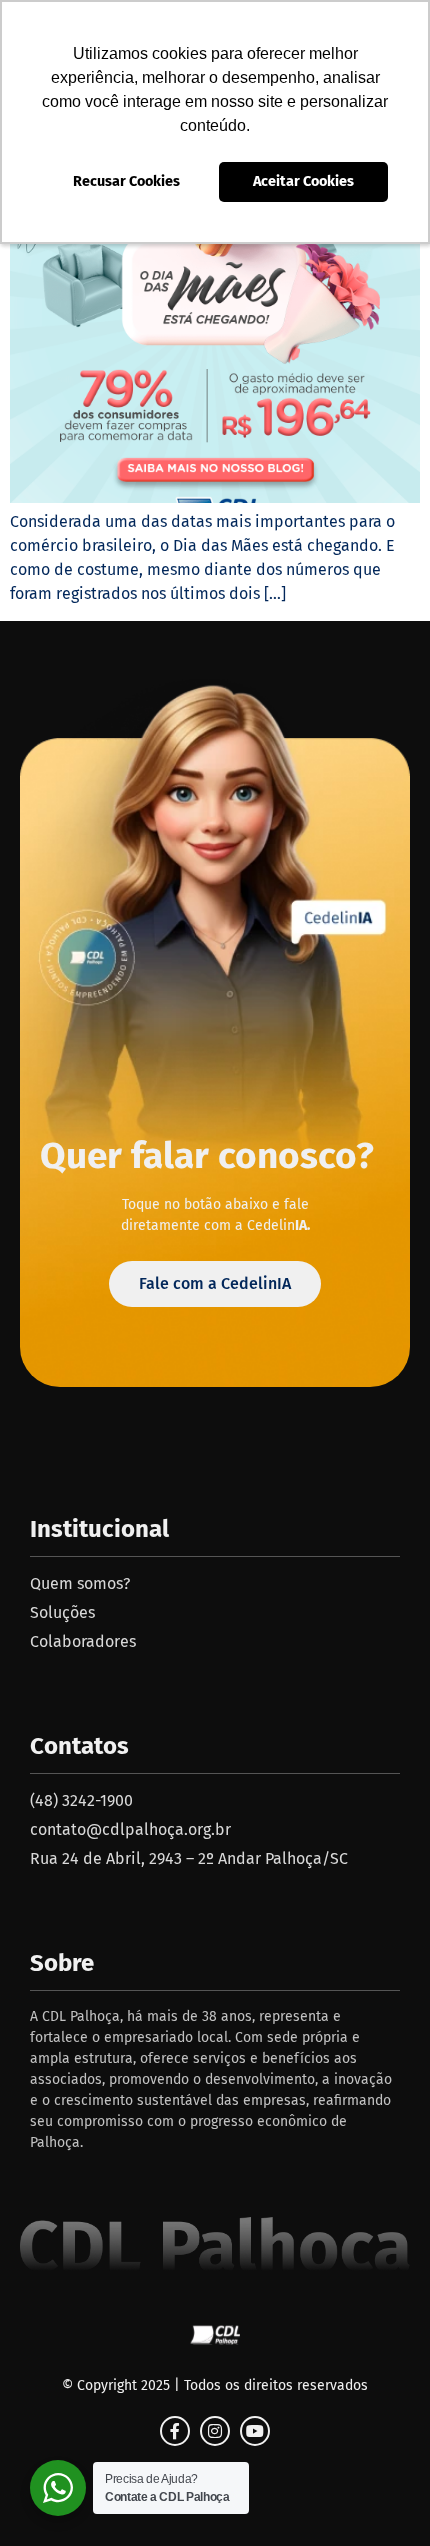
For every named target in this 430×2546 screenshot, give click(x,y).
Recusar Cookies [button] (126, 181)
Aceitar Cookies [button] (303, 181)
